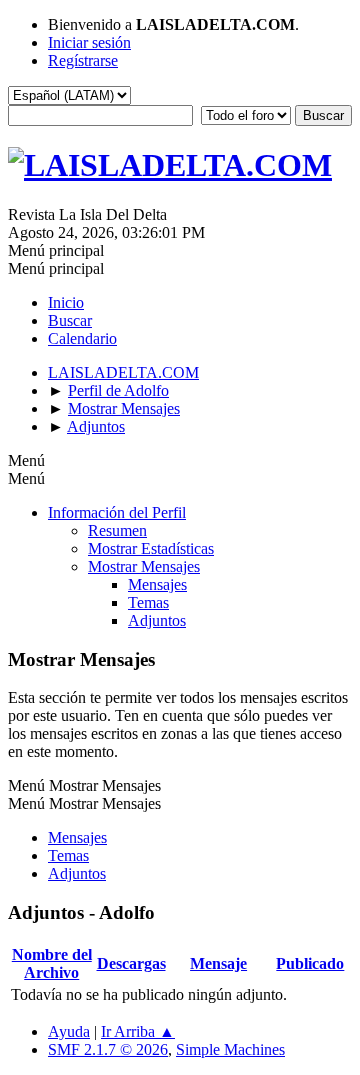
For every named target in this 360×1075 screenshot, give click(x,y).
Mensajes (157, 584)
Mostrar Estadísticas (151, 548)
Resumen (117, 530)
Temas (148, 602)
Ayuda (69, 1031)
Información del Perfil (117, 512)
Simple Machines (230, 1049)
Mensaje (218, 963)
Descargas (131, 963)
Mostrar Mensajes (144, 566)
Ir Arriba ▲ (138, 1031)
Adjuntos (157, 620)
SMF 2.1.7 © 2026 (108, 1049)
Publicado (310, 963)
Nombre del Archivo (52, 963)
